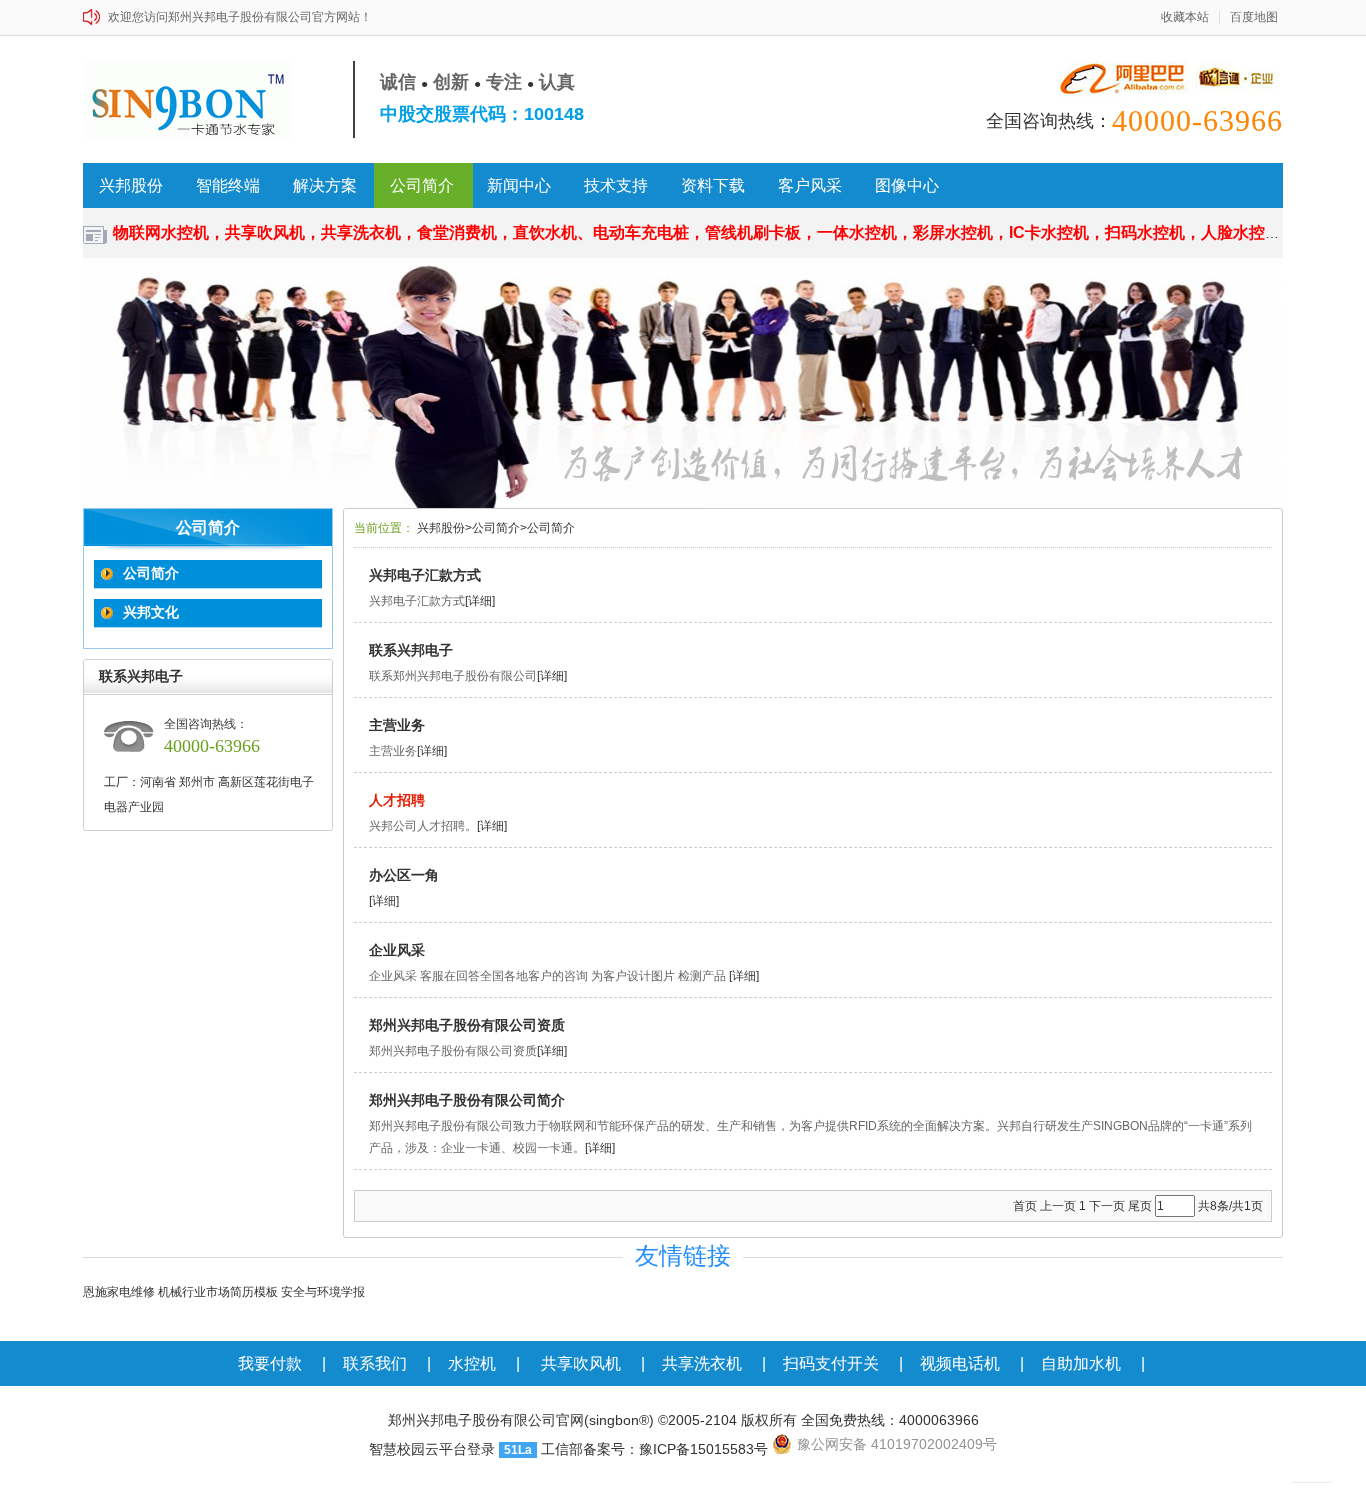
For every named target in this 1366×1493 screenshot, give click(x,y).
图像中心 (907, 185)
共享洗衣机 (702, 1363)
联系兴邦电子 (411, 650)
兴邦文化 (151, 612)
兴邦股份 (131, 185)
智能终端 (228, 185)
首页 (1025, 1206)
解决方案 (325, 185)
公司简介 (422, 185)
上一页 (1058, 1206)
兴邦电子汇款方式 (425, 575)
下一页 (1107, 1206)
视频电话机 (960, 1363)
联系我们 (375, 1363)
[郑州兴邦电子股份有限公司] (195, 100)
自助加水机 (1081, 1363)
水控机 (472, 1363)
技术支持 (616, 185)
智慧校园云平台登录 (432, 1449)
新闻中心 (519, 185)
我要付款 (270, 1363)
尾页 (1140, 1206)
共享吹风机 (581, 1363)
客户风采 (810, 185)
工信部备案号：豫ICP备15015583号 (654, 1449)
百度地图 (1254, 17)
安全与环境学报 (323, 1292)
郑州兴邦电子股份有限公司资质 (467, 1025)
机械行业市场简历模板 (218, 1292)
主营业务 (397, 725)
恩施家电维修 (119, 1292)
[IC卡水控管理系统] (683, 383)
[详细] (480, 601)
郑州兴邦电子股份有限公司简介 (467, 1100)
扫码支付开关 (831, 1363)
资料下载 (713, 185)
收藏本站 (1185, 17)
